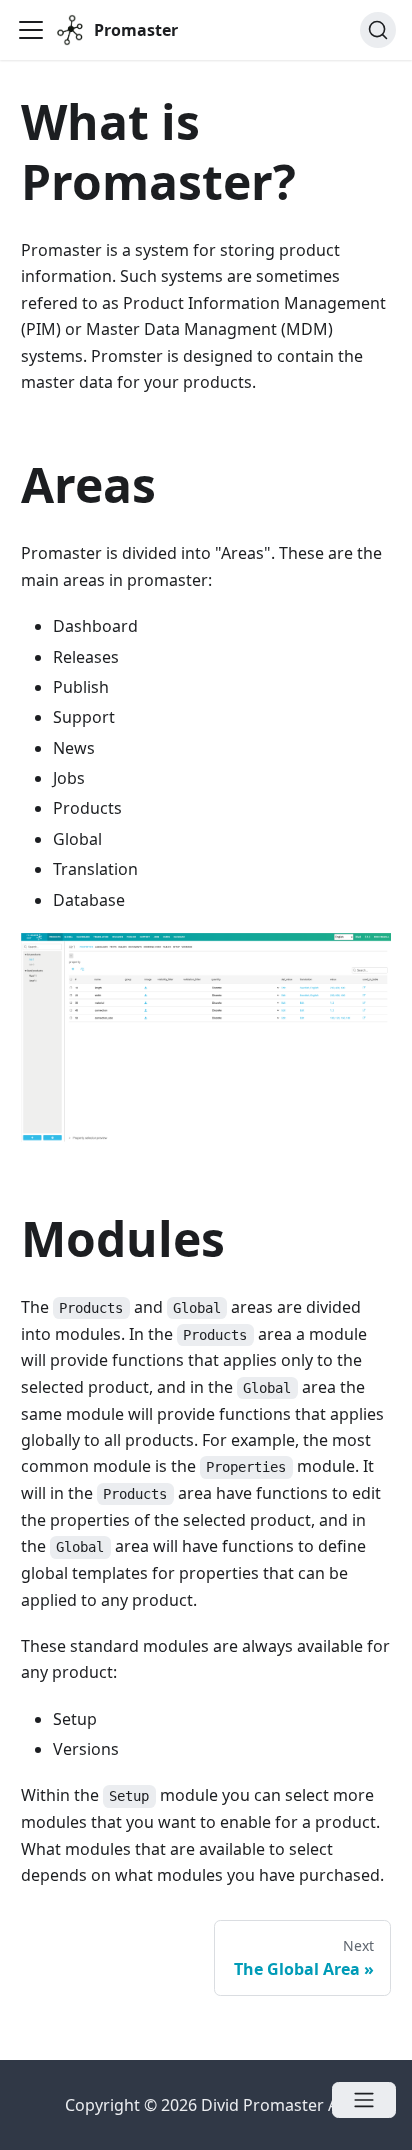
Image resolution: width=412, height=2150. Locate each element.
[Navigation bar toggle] (31, 30)
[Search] (378, 30)
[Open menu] (364, 2100)
